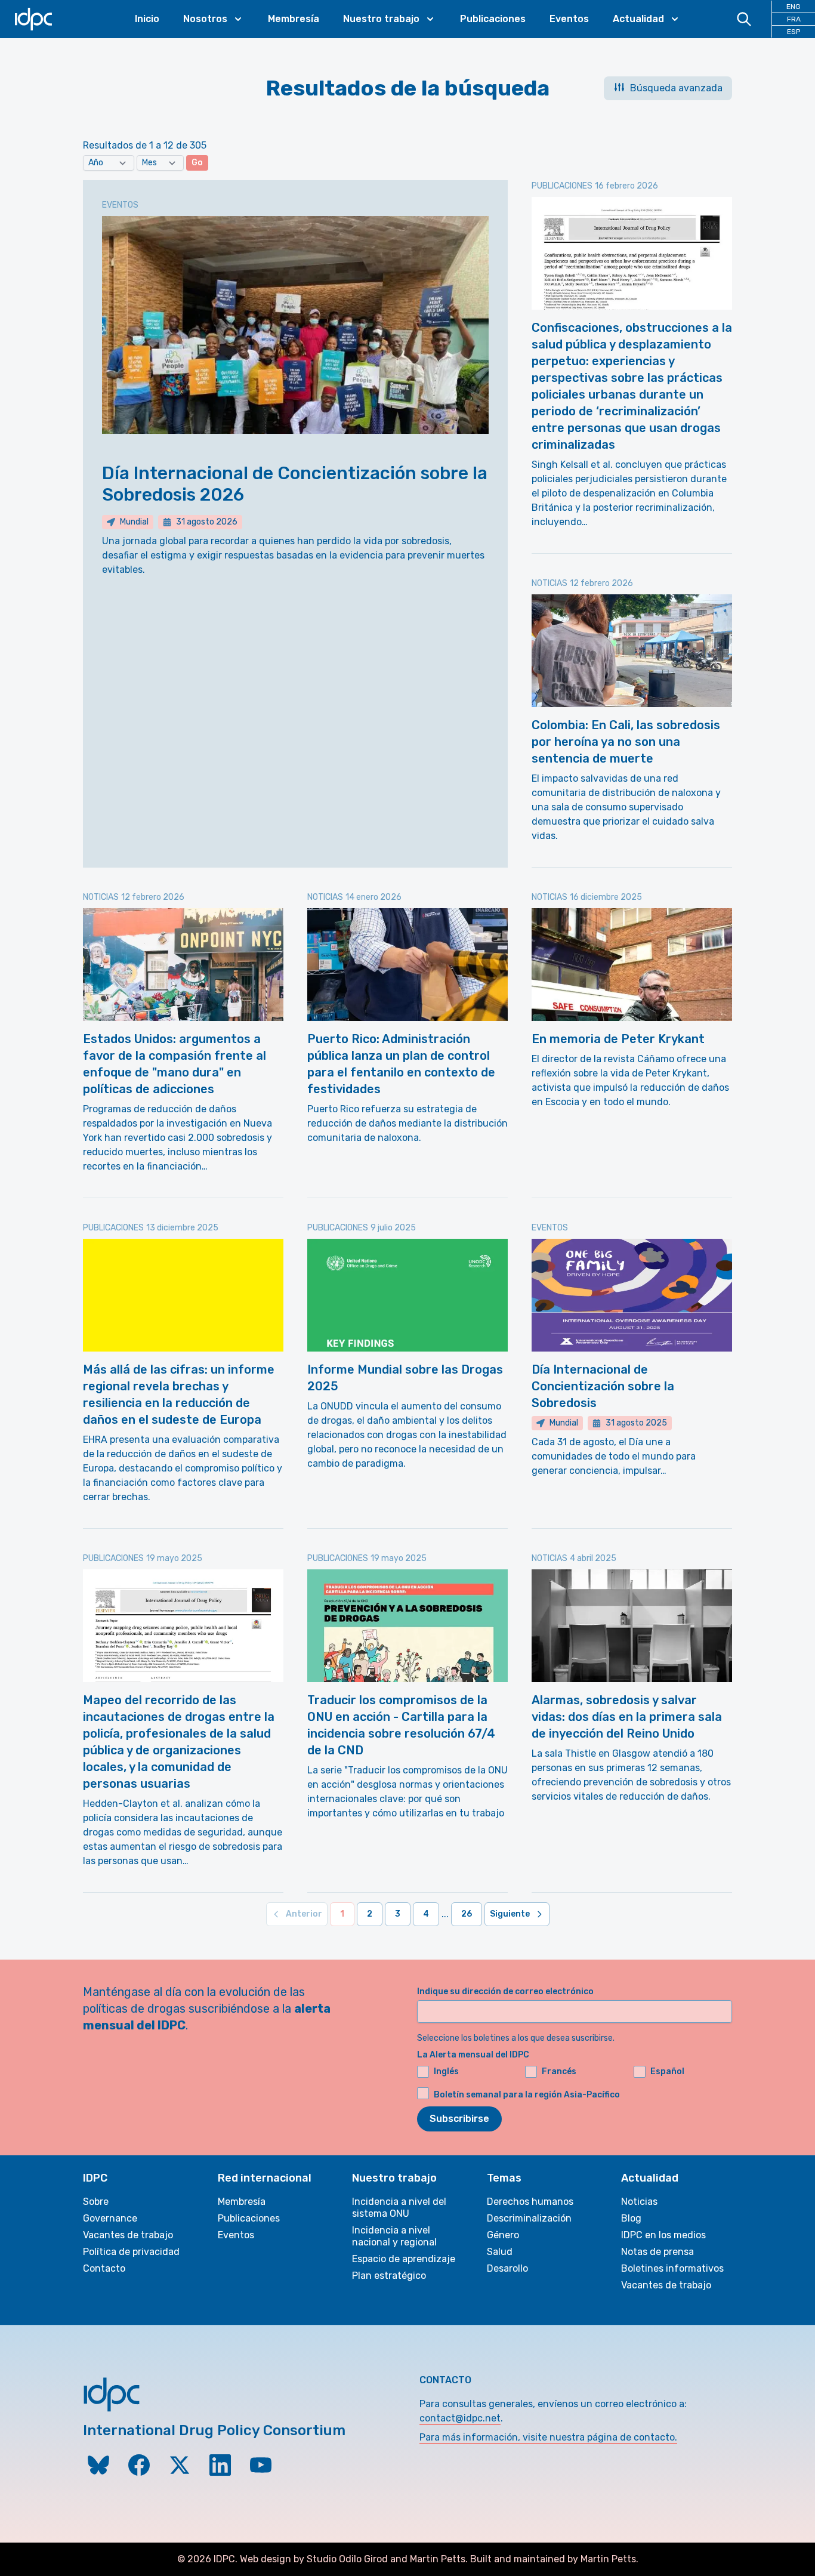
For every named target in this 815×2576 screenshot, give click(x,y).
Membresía (294, 19)
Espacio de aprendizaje (404, 2259)
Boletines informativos (672, 2268)
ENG (794, 7)
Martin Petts (438, 2559)
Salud (500, 2252)
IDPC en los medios (663, 2235)
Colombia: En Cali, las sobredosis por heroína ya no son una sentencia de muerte (626, 742)
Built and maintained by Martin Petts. (554, 2559)
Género (503, 2235)
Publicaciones (493, 19)
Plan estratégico (389, 2276)
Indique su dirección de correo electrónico (505, 1992)
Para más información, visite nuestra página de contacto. (548, 2437)
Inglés (446, 2071)
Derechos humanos (530, 2202)
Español (667, 2071)
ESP (794, 32)
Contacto (104, 2268)
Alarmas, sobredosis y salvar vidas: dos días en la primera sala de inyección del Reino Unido (627, 1717)
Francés (559, 2071)
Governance (110, 2218)
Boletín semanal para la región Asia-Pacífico (527, 2095)
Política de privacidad (131, 2252)
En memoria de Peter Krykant (618, 1039)
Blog (631, 2218)
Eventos (569, 19)
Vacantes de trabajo (128, 2235)
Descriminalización (529, 2218)
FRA (794, 19)
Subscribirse (459, 2119)
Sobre (96, 2202)
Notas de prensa (657, 2252)
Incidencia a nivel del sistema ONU (399, 2208)
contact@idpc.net (460, 2418)
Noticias (639, 2202)
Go (197, 163)
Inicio (147, 19)
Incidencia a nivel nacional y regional (394, 2236)
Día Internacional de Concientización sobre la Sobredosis (603, 1386)
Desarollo (507, 2268)
